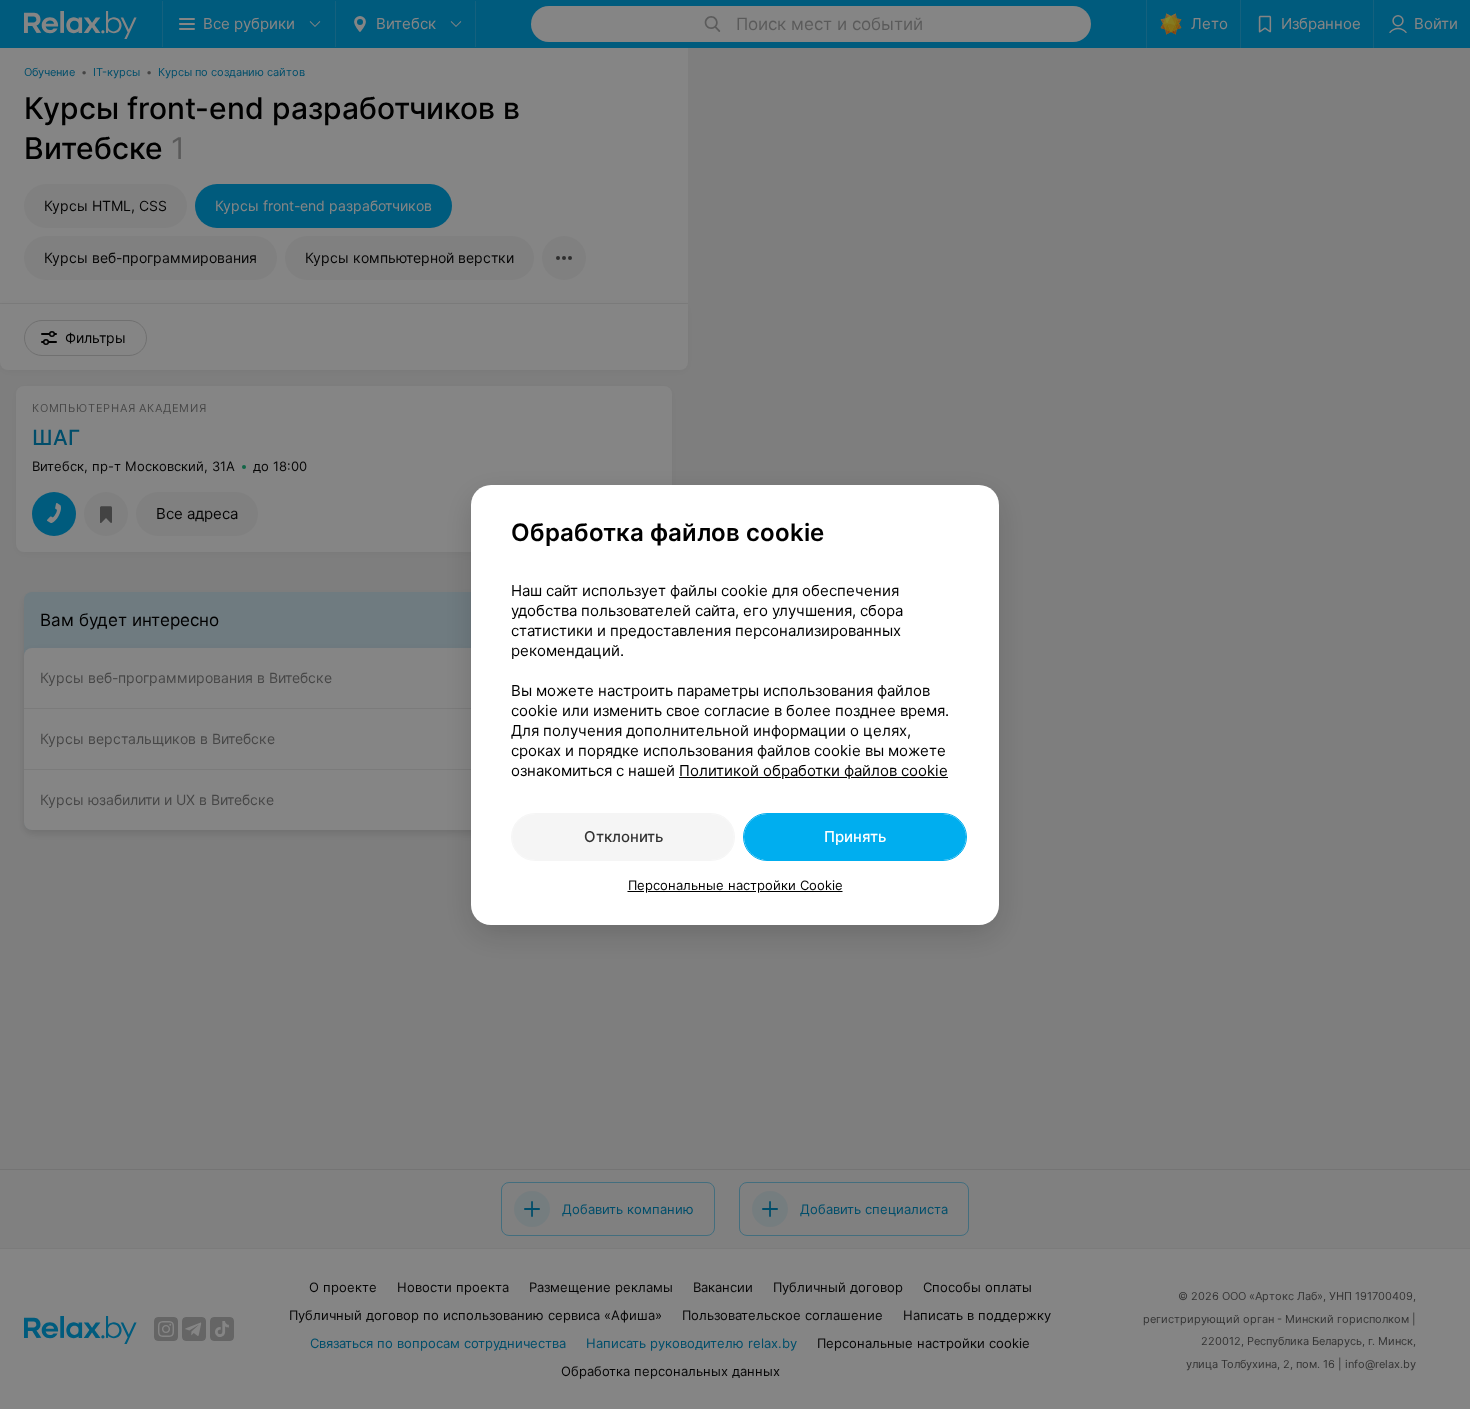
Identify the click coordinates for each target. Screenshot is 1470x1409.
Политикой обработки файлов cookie (813, 770)
